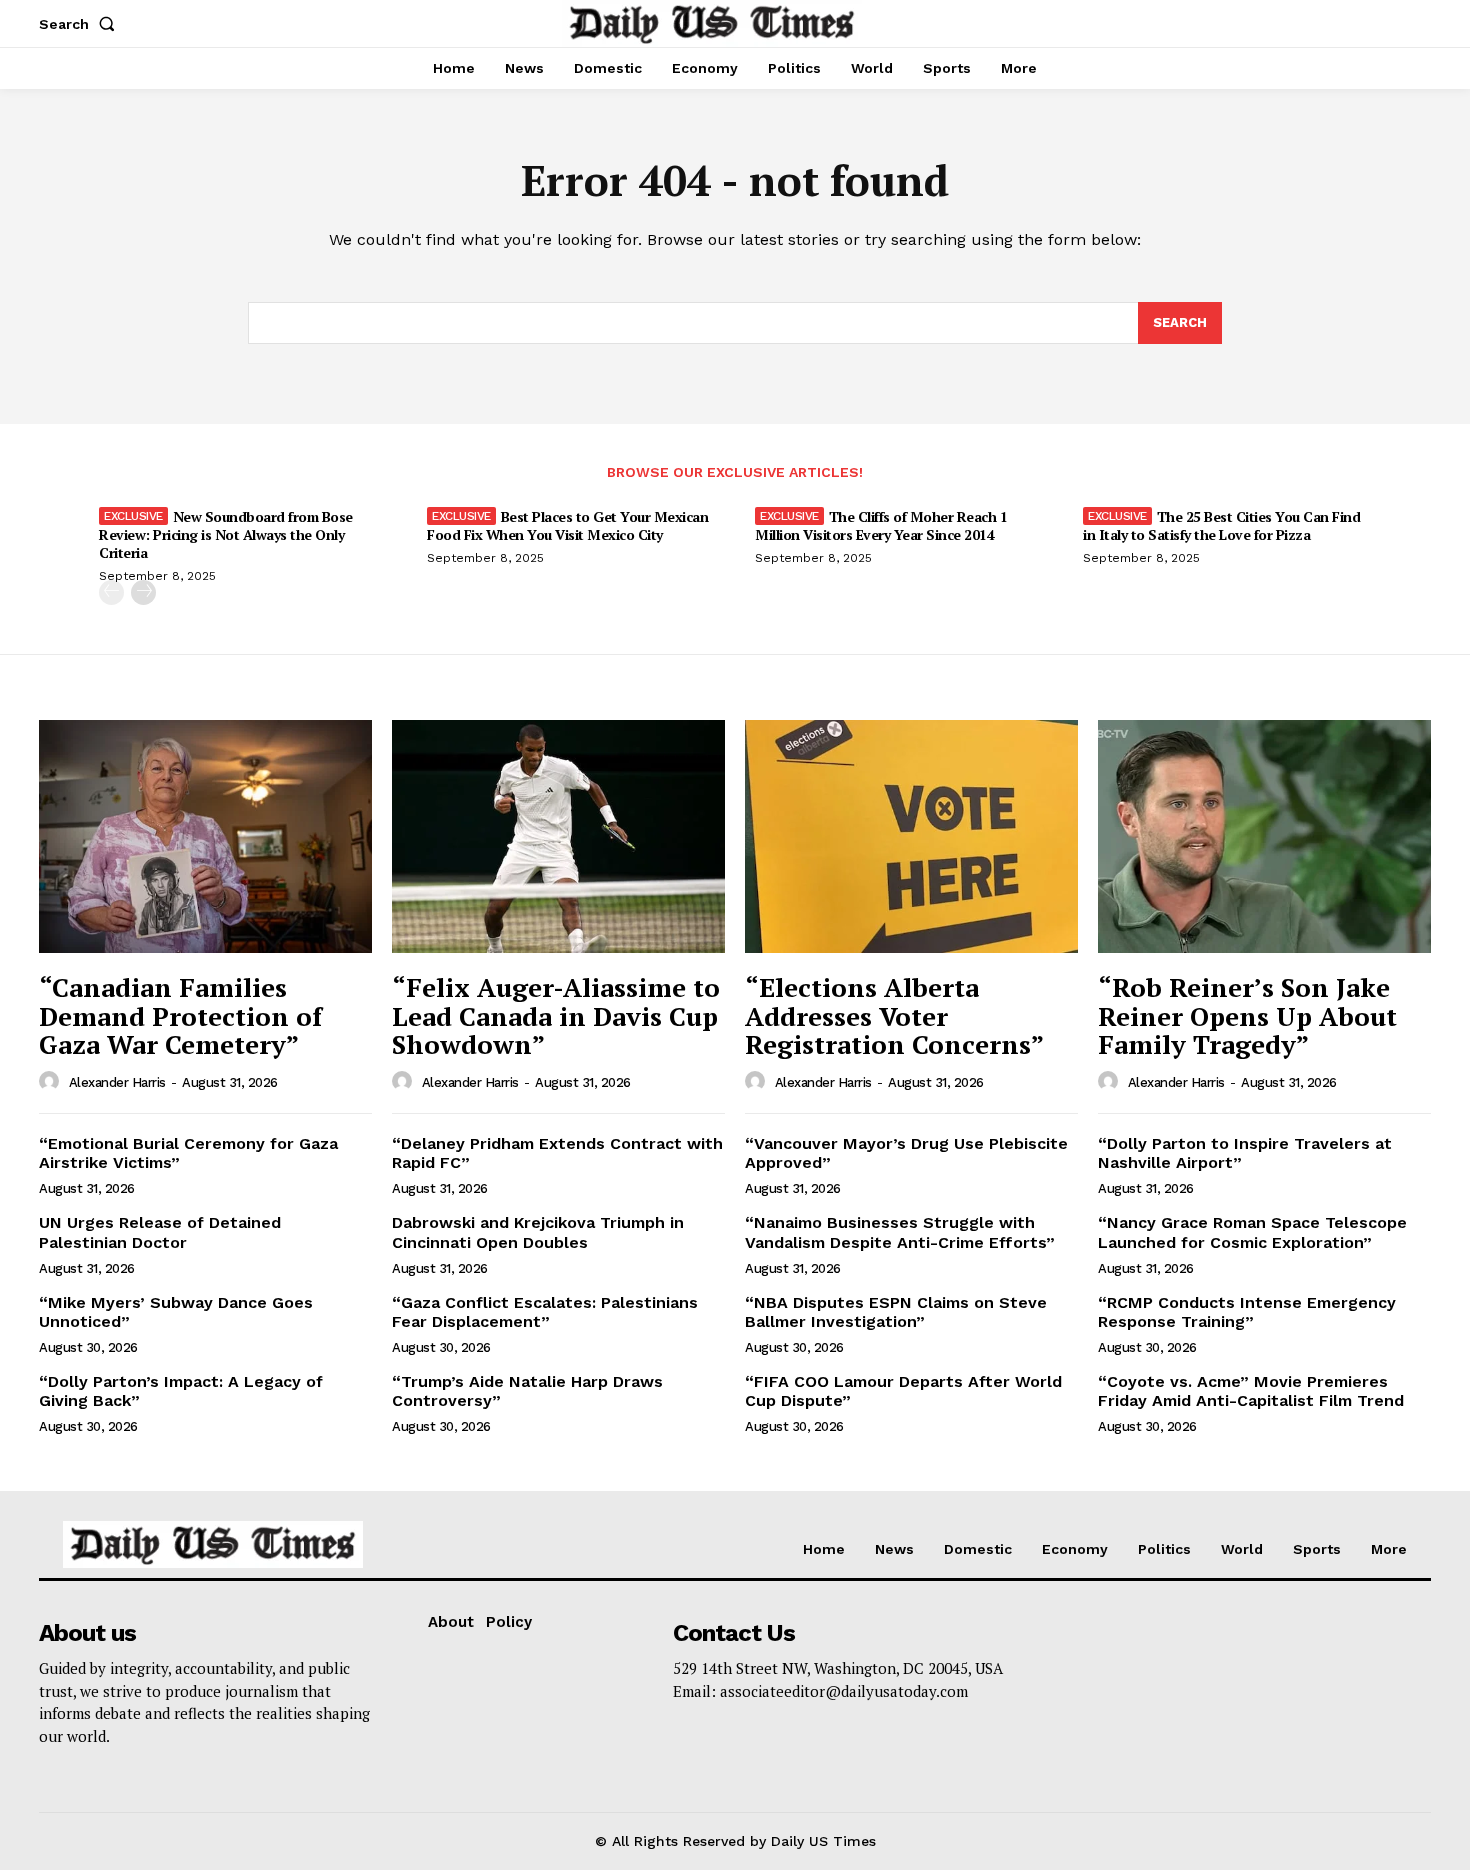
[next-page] (143, 592)
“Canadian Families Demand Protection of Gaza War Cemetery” (180, 1015)
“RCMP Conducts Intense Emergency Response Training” (1247, 1312)
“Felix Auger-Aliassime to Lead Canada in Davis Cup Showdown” (556, 1015)
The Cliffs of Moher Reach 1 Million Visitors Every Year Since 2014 (881, 525)
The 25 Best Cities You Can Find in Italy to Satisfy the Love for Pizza (1221, 525)
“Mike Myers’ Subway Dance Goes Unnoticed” (176, 1312)
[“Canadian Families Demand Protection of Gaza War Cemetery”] (205, 836)
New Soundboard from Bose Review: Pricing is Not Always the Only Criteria (226, 534)
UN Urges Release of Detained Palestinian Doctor (160, 1232)
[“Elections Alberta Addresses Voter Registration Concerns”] (911, 836)
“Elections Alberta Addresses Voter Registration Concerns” (894, 1015)
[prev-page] (111, 592)
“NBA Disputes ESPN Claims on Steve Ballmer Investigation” (896, 1312)
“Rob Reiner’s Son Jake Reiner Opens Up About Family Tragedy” (1247, 1015)
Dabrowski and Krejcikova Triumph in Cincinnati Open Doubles (538, 1232)
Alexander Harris (117, 1082)
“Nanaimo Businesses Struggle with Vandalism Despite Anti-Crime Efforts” (900, 1232)
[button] (81, 24)
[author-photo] (52, 1082)
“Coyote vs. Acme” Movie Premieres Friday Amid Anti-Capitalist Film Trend (1251, 1391)
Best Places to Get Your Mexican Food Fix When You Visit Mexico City (567, 525)
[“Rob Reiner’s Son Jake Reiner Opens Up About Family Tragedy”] (1264, 836)
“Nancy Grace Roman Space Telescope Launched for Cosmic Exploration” (1252, 1232)
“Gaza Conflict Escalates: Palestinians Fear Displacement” (545, 1312)
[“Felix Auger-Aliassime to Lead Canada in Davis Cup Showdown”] (558, 836)
